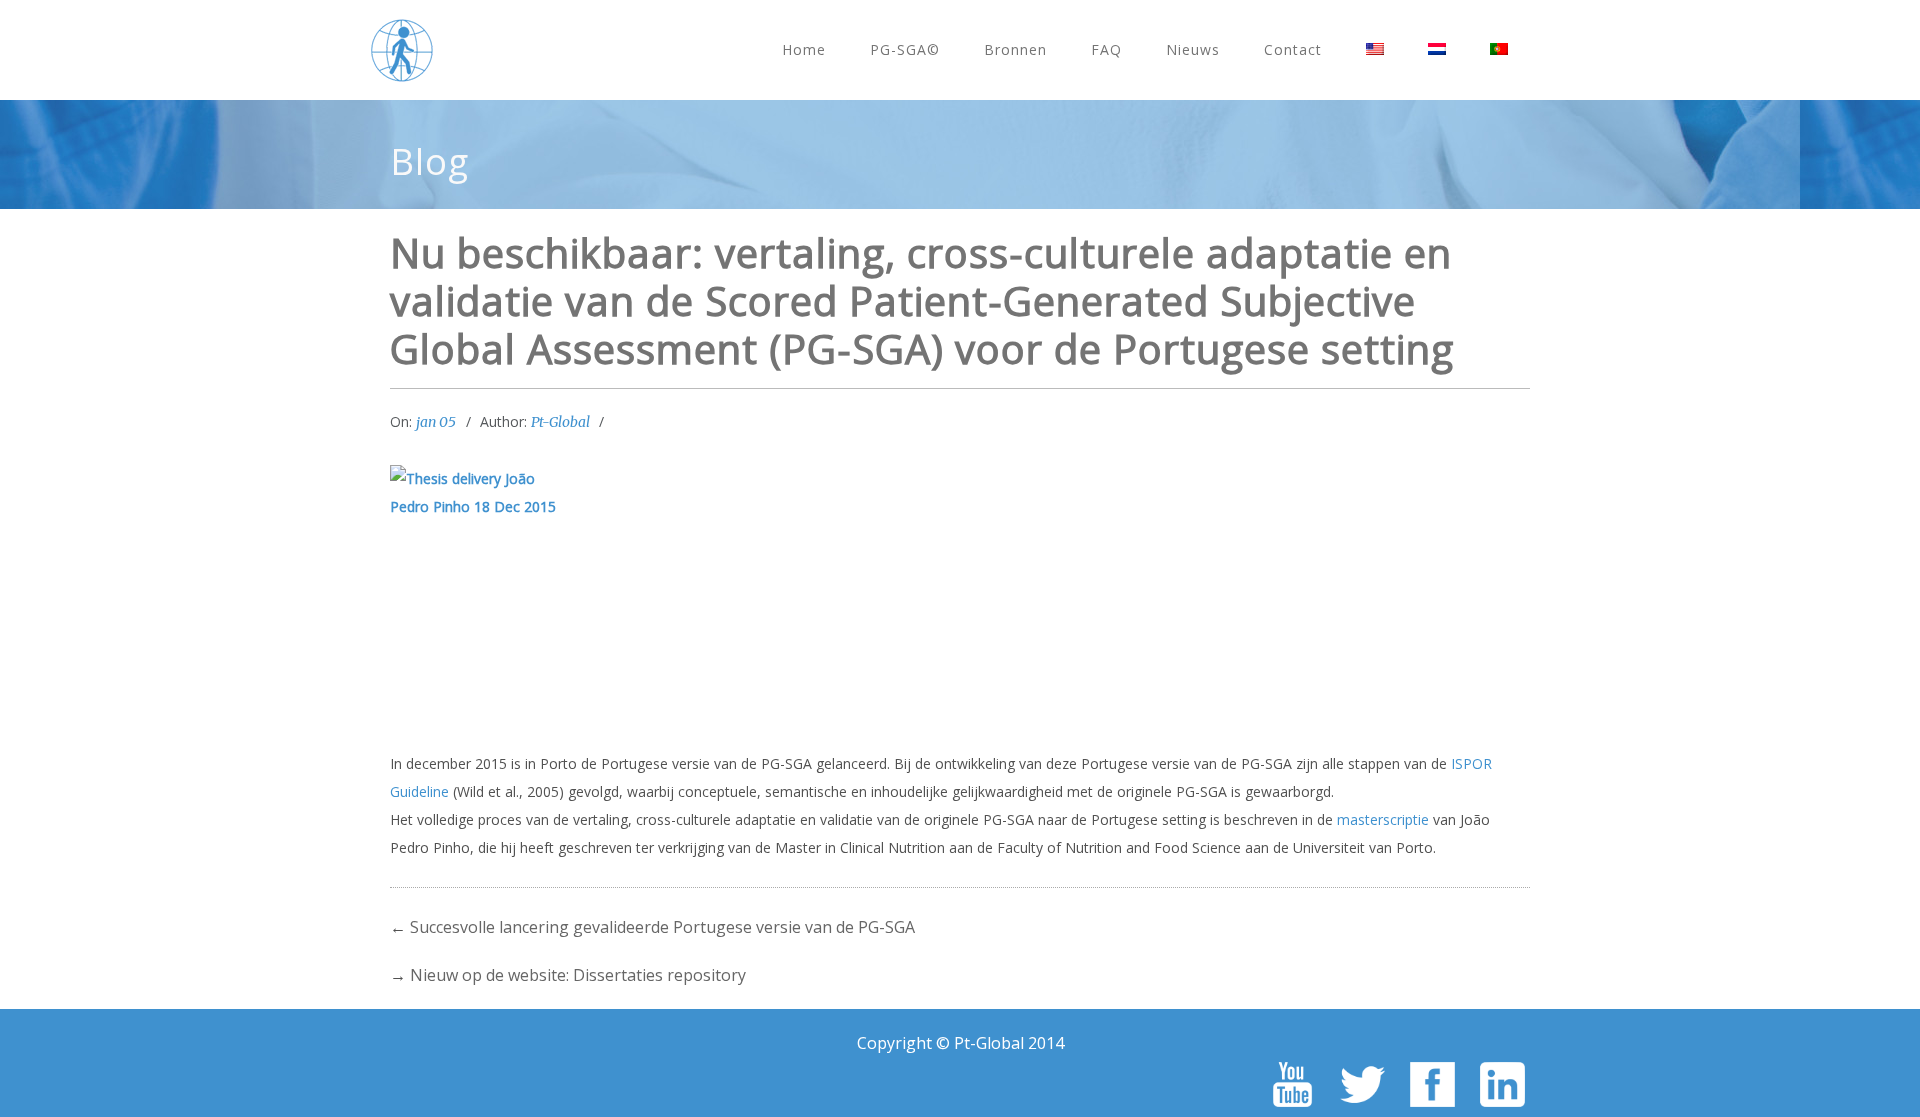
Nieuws (1193, 49)
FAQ (1106, 49)
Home (804, 49)
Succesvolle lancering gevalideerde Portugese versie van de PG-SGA (662, 927)
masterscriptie (1383, 819)
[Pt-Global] (402, 50)
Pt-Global (560, 422)
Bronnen (1015, 49)
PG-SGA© (905, 49)
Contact (1293, 49)
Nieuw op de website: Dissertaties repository (578, 975)
